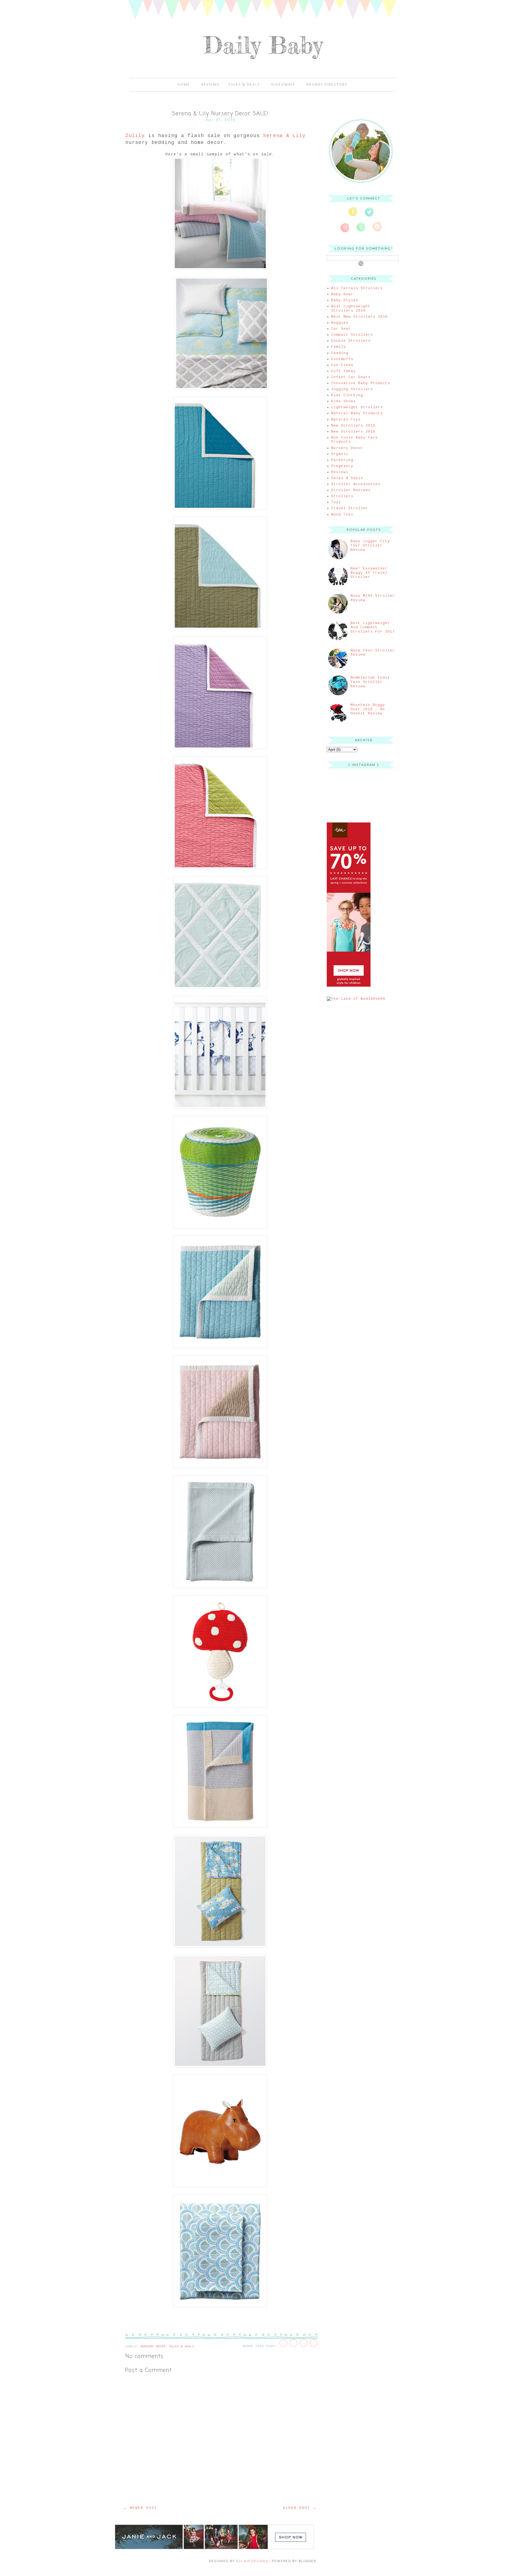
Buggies (340, 323)
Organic (340, 454)
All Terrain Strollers (357, 288)
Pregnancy (342, 466)
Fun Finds (342, 365)
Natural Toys (346, 420)
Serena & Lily (284, 136)
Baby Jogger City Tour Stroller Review (370, 546)
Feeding (340, 353)
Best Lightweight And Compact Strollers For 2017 (373, 627)
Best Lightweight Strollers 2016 (351, 308)
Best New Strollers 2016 (359, 317)
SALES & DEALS (244, 85)
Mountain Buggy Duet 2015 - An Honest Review (368, 709)
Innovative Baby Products (361, 383)
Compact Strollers (352, 335)
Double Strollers (351, 341)
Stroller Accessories (356, 484)
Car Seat (341, 329)
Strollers (342, 496)
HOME (184, 85)
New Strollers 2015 (353, 426)
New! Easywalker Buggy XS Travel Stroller (369, 573)
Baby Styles (345, 300)
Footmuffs (342, 359)
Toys (336, 502)
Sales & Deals (182, 2347)
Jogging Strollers (352, 389)
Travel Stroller (350, 508)
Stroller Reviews (351, 490)
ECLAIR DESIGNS (252, 2561)
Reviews (340, 472)
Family (339, 347)
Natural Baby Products (357, 413)
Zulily (135, 136)
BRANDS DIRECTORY (327, 85)
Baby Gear (342, 294)
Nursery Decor (153, 2347)
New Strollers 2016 (353, 432)
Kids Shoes (343, 401)
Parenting (342, 460)
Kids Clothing (347, 395)
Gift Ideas (343, 371)
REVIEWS (210, 85)
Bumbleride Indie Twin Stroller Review (370, 682)
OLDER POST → (300, 2508)
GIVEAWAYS (283, 85)
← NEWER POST (140, 2508)
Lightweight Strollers (357, 407)
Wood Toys (342, 515)
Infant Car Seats (351, 377)
